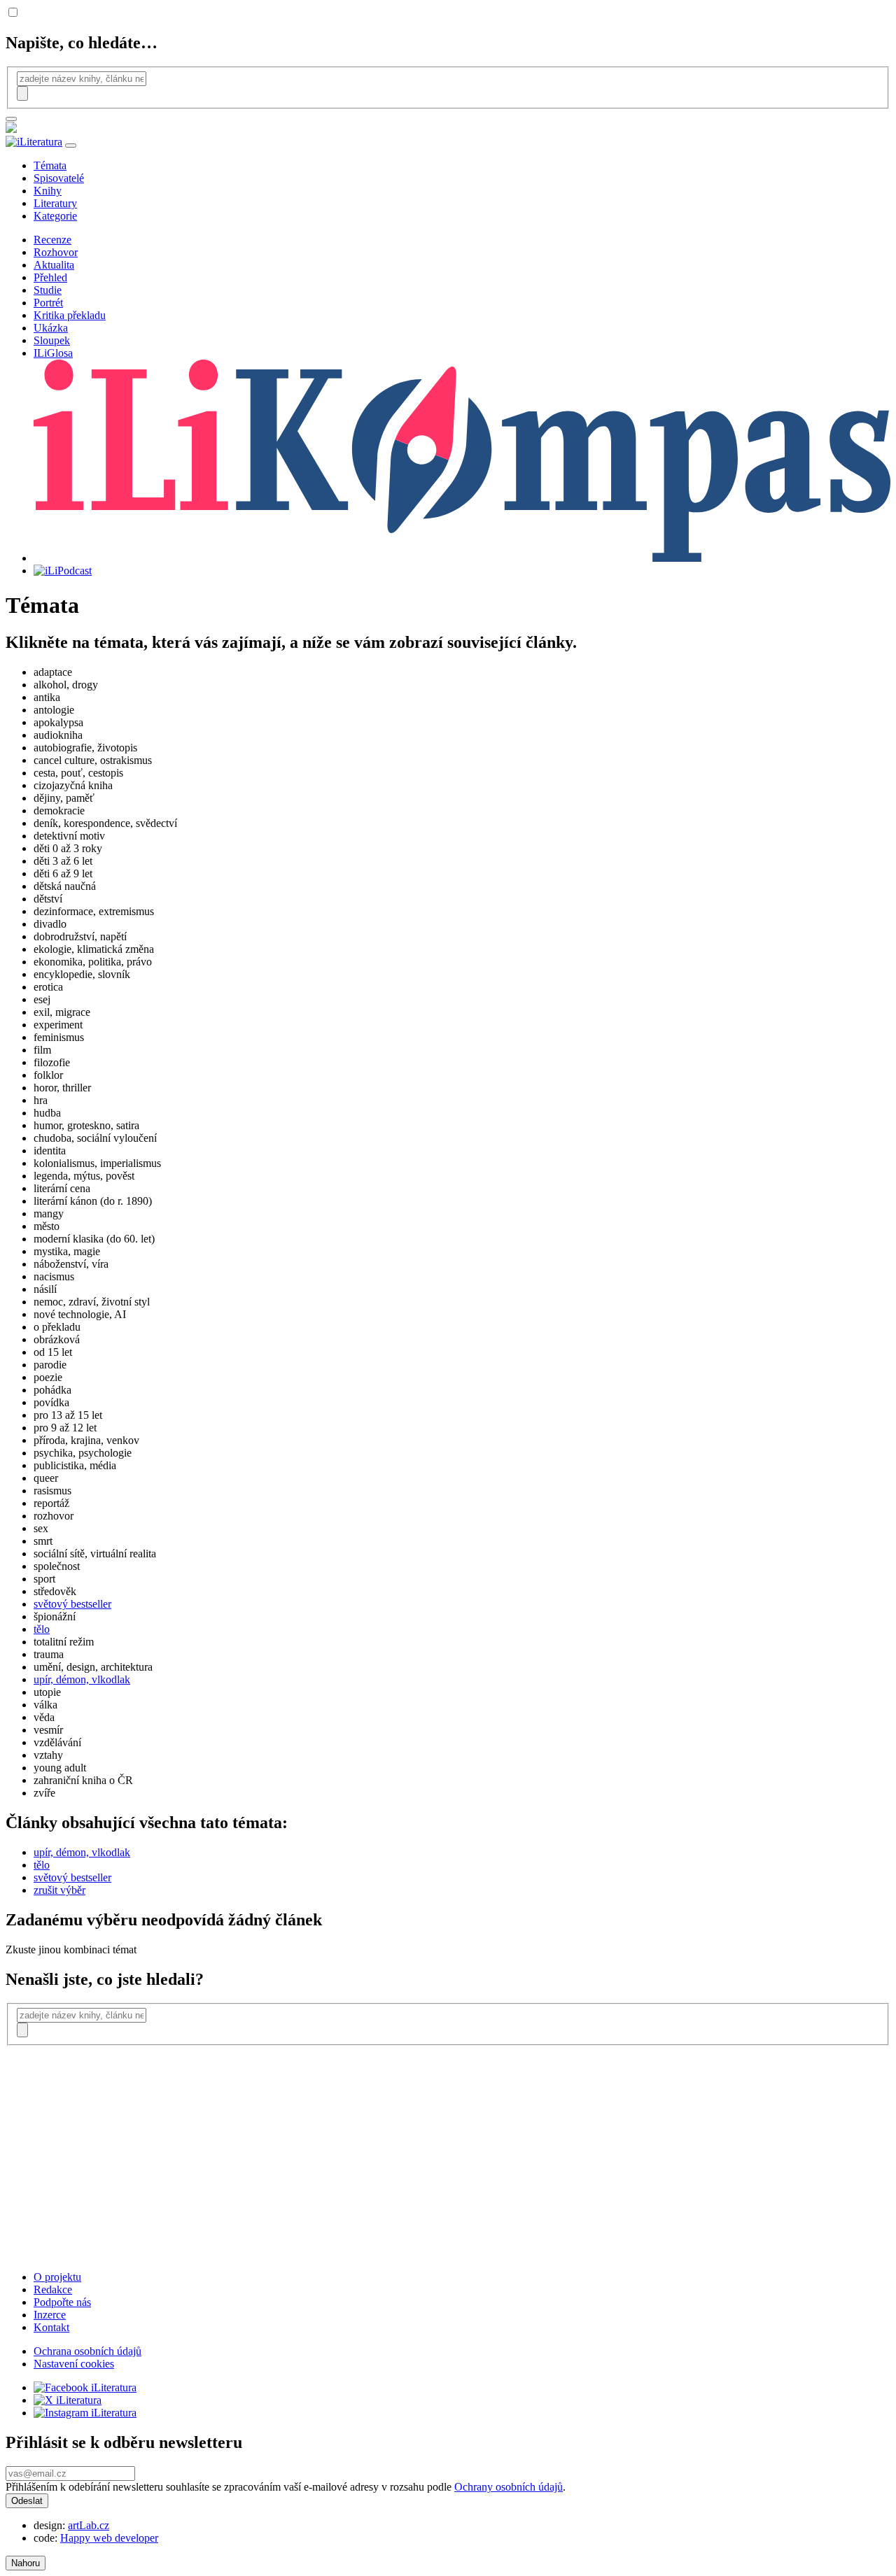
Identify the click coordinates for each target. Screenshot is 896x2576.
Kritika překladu (70, 315)
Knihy (48, 191)
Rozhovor (56, 252)
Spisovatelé (59, 178)
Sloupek (52, 340)
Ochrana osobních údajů (87, 2351)
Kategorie (55, 216)
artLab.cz (89, 2525)
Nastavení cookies (74, 2364)
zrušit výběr (59, 1890)
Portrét (48, 303)
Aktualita (54, 265)
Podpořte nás (62, 2302)
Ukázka (51, 328)
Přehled (50, 277)
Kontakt (51, 2327)
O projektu (57, 2277)
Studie (48, 290)
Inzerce (50, 2315)
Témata (50, 165)
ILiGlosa (53, 353)
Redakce (53, 2290)
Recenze (52, 240)
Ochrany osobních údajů (509, 2487)
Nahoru (26, 2563)
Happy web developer (109, 2538)
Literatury (55, 203)
